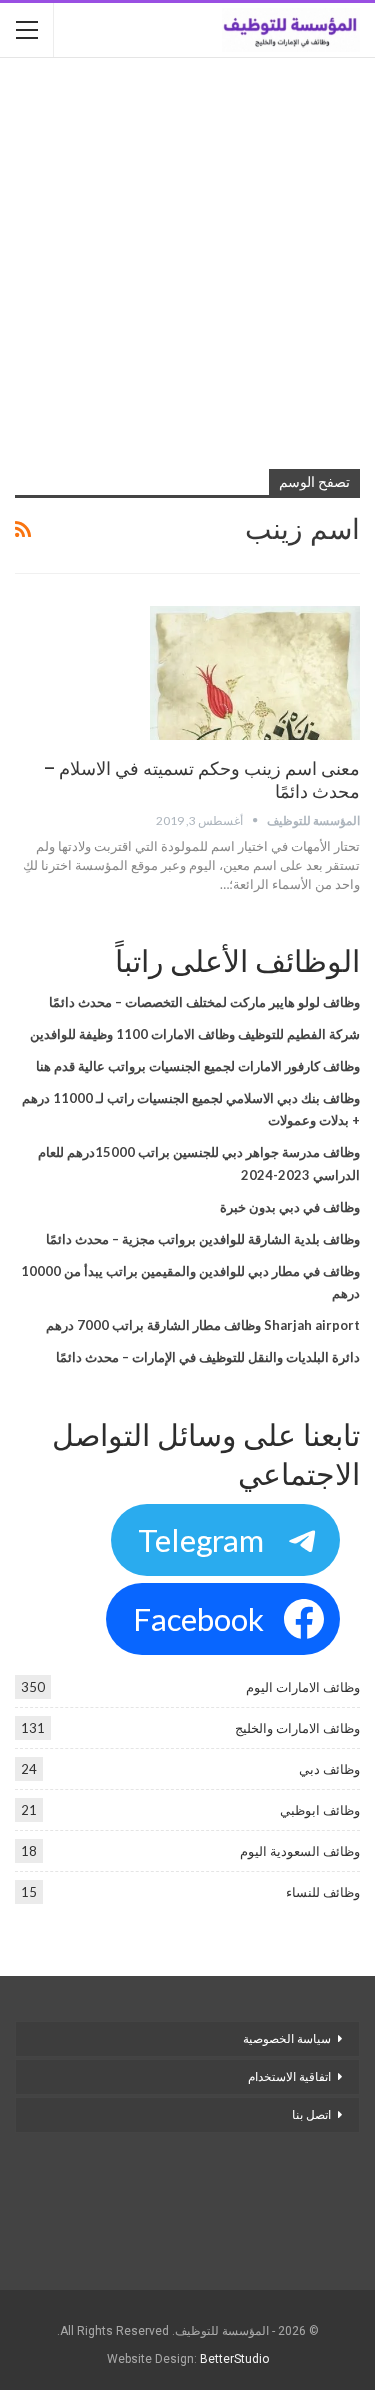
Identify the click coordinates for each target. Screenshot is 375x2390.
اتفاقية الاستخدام (289, 2077)
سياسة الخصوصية (287, 2039)
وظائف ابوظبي (320, 1810)
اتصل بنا (310, 2115)
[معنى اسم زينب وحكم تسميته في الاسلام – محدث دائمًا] (255, 673)
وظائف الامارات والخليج (297, 1728)
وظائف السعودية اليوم (300, 1851)
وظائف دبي (329, 1769)
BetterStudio (234, 2359)
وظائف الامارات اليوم (303, 1687)
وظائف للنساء (323, 1892)
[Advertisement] (187, 265)
